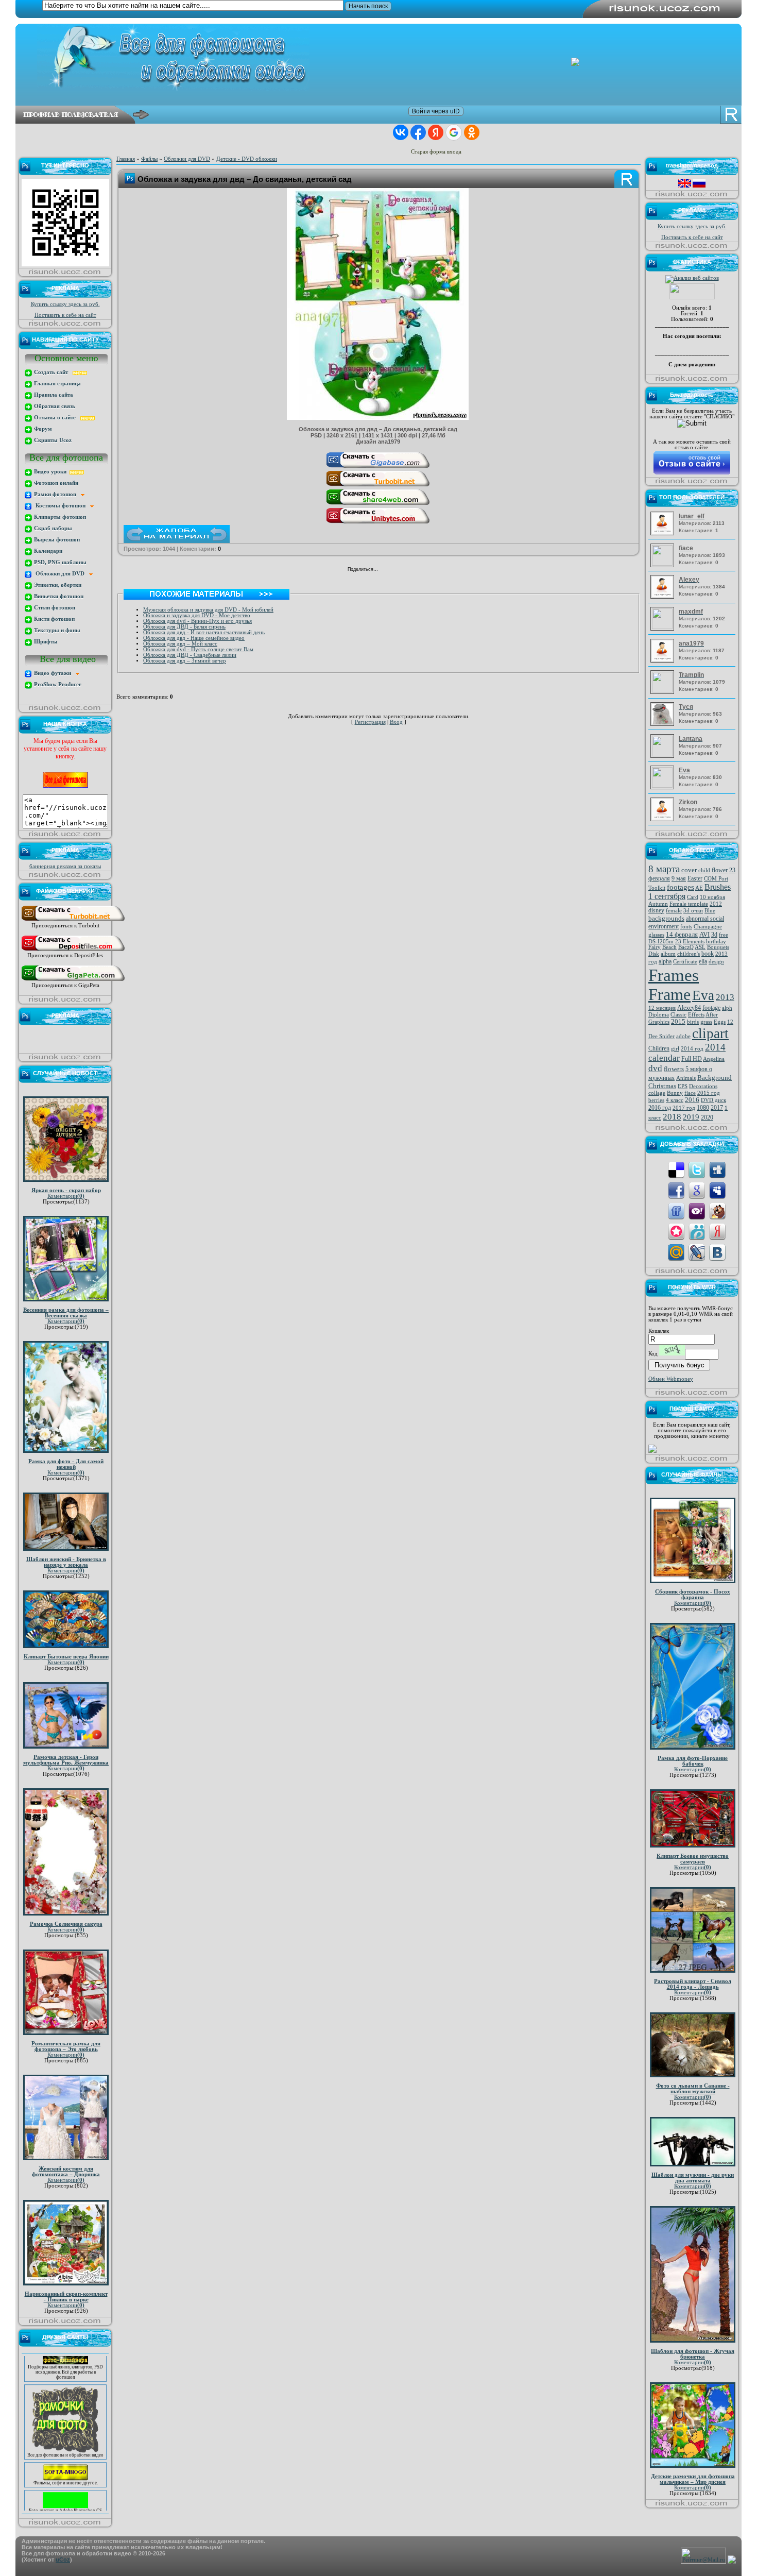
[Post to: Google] (697, 1190)
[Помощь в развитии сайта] (652, 1451)
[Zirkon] (664, 819)
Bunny (675, 1093)
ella (703, 961)
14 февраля (682, 934)
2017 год (684, 1108)
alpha (665, 961)
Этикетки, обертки (57, 585)
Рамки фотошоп (57, 494)
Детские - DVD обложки (247, 159)
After (712, 1015)
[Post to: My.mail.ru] (676, 1252)
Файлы (149, 159)
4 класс (675, 1100)
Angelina (714, 1059)
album (668, 954)
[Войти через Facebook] (418, 132)
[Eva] (664, 786)
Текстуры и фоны (56, 630)
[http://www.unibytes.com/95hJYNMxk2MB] (378, 523)
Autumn (658, 904)
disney (656, 910)
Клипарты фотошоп (59, 517)
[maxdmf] (664, 627)
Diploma (659, 1015)
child (704, 870)
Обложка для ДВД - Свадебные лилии (190, 655)
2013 (725, 997)
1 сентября (667, 896)
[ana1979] (664, 661)
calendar (664, 1058)
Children (659, 1048)
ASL (700, 947)
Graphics (659, 1022)
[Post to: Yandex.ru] (717, 1231)
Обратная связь (54, 406)
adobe (683, 1036)
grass (706, 1022)
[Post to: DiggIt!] (717, 1169)
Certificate (685, 962)
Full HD (692, 1059)
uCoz (63, 2560)
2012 (716, 904)
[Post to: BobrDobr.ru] (717, 1210)
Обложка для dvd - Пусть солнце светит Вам (198, 649)
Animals (686, 1078)
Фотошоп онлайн (55, 483)
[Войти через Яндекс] (436, 132)
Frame (669, 994)
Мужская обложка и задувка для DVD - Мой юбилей (208, 610)
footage (711, 1008)
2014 (715, 1047)
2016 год (660, 1108)
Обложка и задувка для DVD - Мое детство (197, 615)
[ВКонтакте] (389, 570)
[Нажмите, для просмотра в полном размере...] (378, 418)
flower (720, 870)
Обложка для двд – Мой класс (180, 644)
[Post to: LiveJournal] (697, 1252)
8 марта (664, 869)
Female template (689, 904)
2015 (678, 1021)
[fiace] (664, 564)
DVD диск (713, 1100)
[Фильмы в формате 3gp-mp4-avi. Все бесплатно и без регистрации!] (65, 2455)
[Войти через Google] (454, 132)
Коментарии (66, 1196)
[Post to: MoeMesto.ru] (697, 1231)
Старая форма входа (436, 152)
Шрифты (45, 642)
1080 (703, 1108)
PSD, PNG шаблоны (59, 562)
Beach (669, 947)
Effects (696, 1015)
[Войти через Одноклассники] (472, 132)
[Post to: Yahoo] (697, 1210)
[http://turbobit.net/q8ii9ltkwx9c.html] (378, 486)
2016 (692, 1100)
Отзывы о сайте (56, 418)
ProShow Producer (57, 684)
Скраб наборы (52, 528)
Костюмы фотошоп (61, 506)
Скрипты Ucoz (52, 440)
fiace (690, 1093)
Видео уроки (51, 472)
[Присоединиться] (73, 921)
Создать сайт (53, 372)
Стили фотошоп (54, 608)
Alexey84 (689, 1008)
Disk (654, 954)
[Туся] (664, 724)
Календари (47, 551)
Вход (396, 722)
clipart (710, 1033)
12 (730, 1022)
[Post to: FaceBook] (676, 1190)
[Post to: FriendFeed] (676, 1210)
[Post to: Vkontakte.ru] (717, 1252)
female (674, 911)
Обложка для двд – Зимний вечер (185, 661)
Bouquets (718, 947)
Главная (126, 159)
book (708, 954)
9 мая (679, 878)
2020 (707, 1117)
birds (693, 1022)
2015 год (709, 1093)
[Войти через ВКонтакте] (401, 132)
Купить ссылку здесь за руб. (65, 304)
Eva (703, 995)
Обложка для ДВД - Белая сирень (184, 627)
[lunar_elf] (664, 533)
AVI (704, 934)
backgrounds (666, 918)
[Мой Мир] (410, 570)
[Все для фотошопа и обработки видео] (65, 2428)
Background (715, 1078)
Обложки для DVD (61, 574)
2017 (717, 1108)
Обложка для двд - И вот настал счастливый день (204, 632)
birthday (716, 942)
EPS (683, 1086)
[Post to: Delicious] (676, 1169)
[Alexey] (664, 597)
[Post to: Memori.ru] (676, 1231)
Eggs (720, 1022)
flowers (674, 1069)
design (716, 962)
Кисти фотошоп (54, 619)
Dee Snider (661, 1036)
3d (714, 935)
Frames (674, 975)
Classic (678, 1015)
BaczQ (686, 947)
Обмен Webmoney (671, 1379)
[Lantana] (664, 755)
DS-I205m (661, 942)
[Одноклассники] (399, 570)
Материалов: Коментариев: (702, 523)
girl (675, 1049)
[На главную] (386, 58)
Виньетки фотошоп (58, 596)
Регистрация (370, 722)
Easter (695, 878)
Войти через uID (436, 111)
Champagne (708, 927)
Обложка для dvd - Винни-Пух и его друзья (197, 621)
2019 (691, 1117)
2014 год (692, 1049)
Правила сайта (53, 395)
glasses (656, 935)
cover (689, 870)
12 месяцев (662, 1008)
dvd (655, 1068)
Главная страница (57, 384)
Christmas (662, 1086)
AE (699, 888)
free (724, 935)
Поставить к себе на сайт (65, 315)
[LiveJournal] (421, 570)
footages (681, 887)
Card (693, 897)
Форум (42, 429)
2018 (672, 1117)
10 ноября (712, 897)
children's (689, 954)
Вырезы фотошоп (56, 540)
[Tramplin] (664, 691)
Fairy (655, 947)
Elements (694, 942)
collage (657, 1093)
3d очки (693, 911)
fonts (686, 927)
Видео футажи (54, 673)
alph (727, 1008)
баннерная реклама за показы (65, 866)
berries (656, 1100)
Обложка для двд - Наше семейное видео (194, 638)
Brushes (718, 887)
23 (678, 942)
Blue (710, 911)
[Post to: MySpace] (717, 1190)
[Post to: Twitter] (697, 1169)
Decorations (703, 1086)
